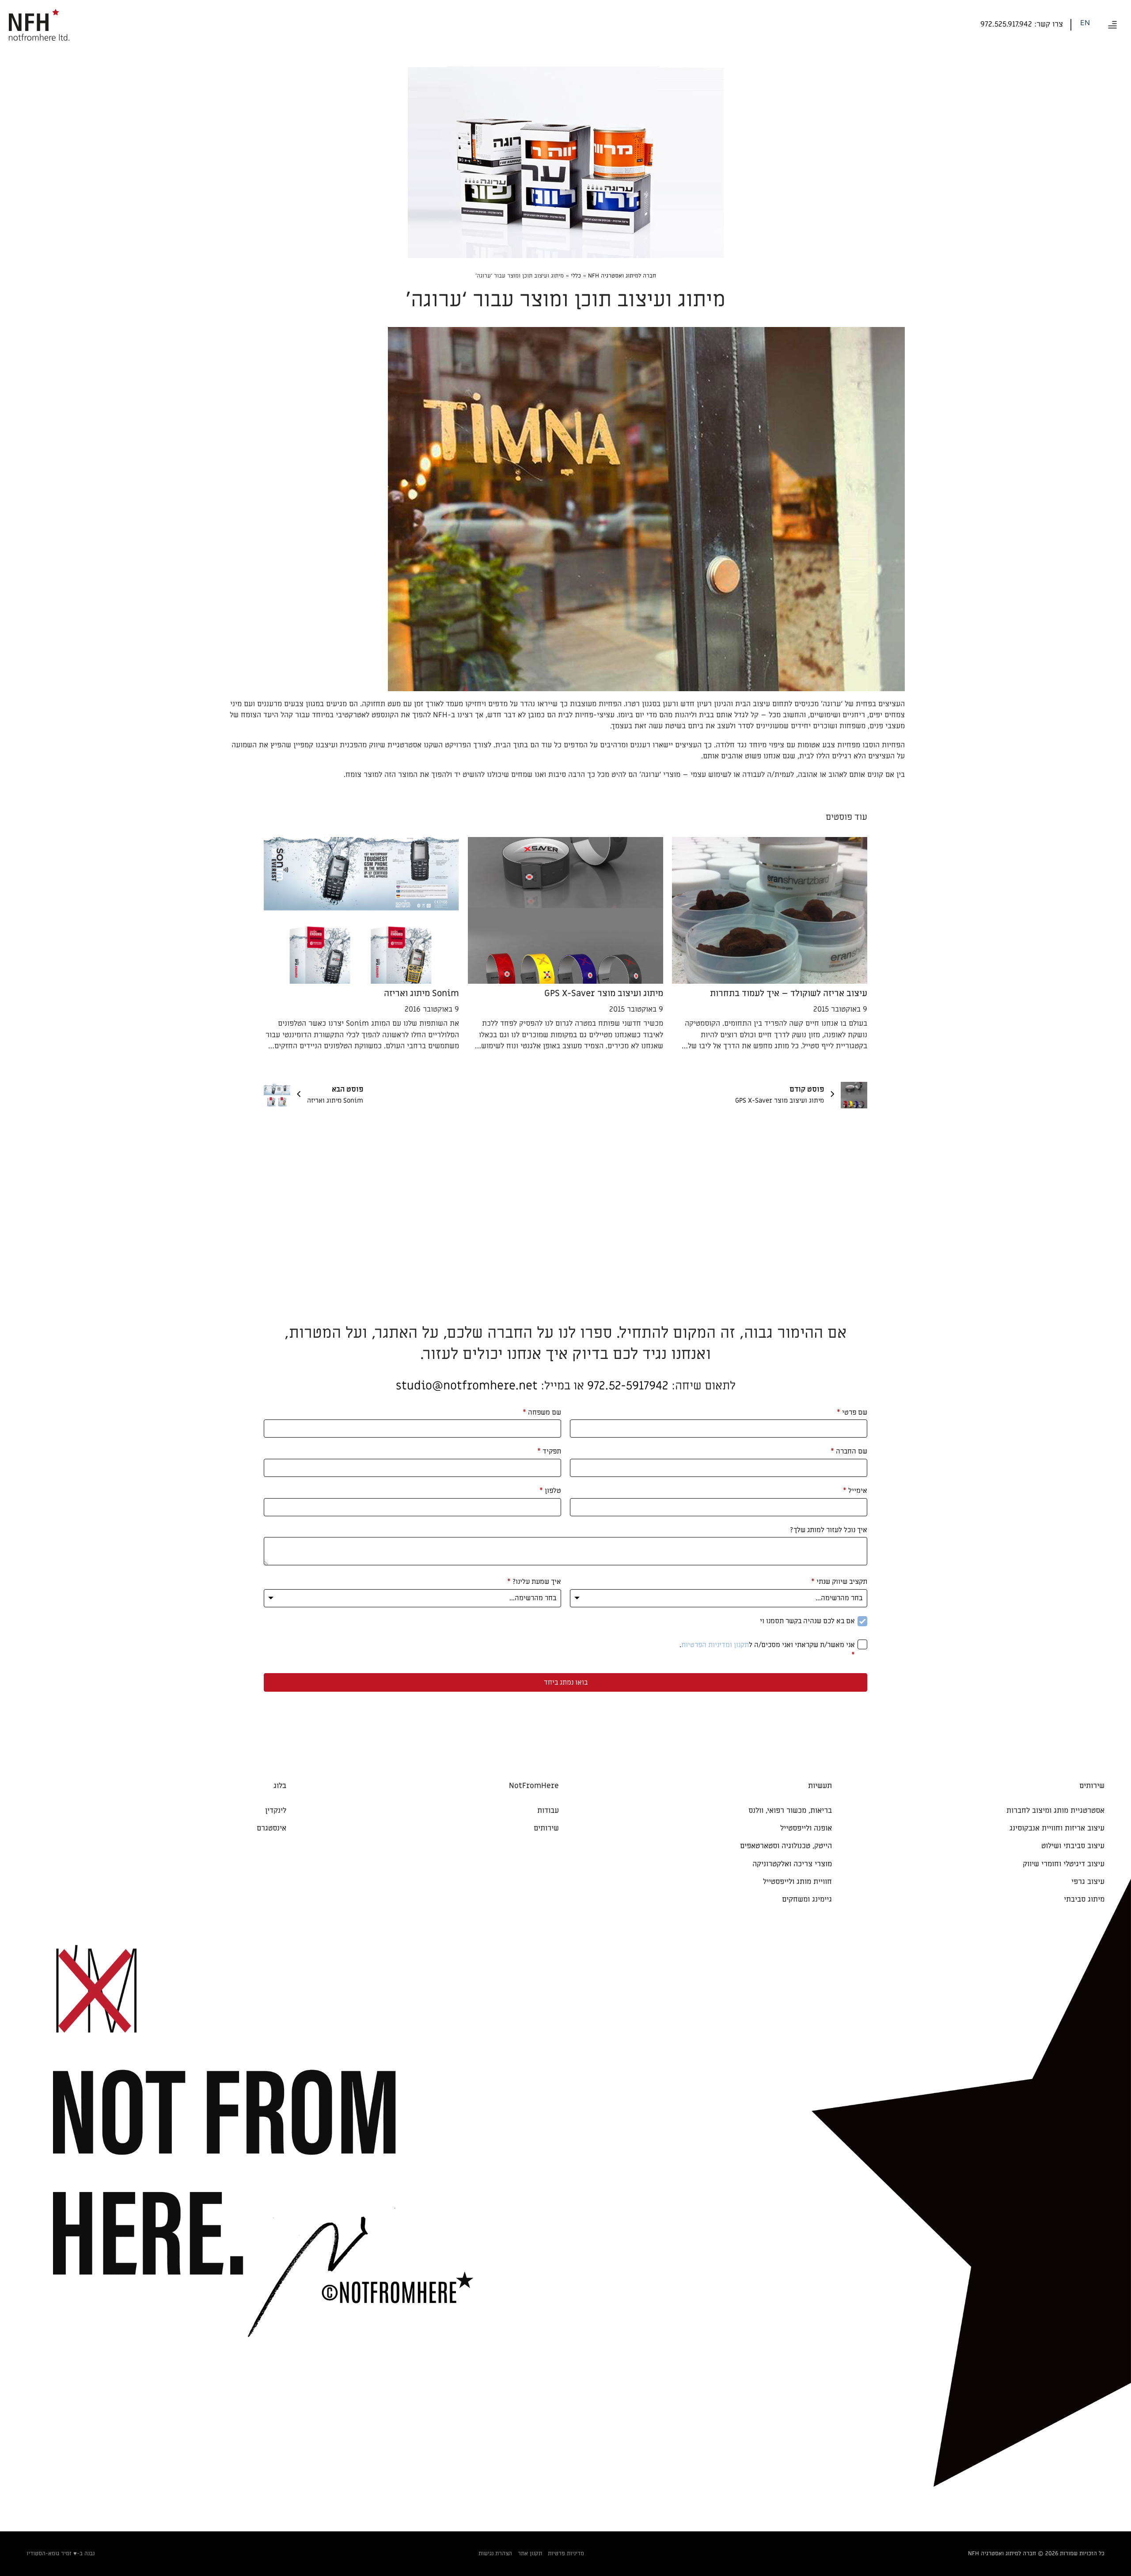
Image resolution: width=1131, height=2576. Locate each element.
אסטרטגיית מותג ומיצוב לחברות (1055, 1811)
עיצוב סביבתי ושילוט (1073, 1846)
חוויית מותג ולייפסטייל (797, 1882)
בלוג (280, 1786)
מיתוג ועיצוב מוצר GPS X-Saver (604, 993)
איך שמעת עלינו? (534, 1582)
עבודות (548, 1811)
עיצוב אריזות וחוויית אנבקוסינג (1057, 1828)
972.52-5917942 (628, 1386)
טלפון (550, 1491)
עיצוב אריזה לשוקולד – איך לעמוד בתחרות (789, 993)
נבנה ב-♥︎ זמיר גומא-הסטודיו (61, 2553)
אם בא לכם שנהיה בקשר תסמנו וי (807, 1621)
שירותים (546, 1828)
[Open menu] (1112, 25)
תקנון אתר (530, 2553)
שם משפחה (542, 1412)
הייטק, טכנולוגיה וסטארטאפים (786, 1846)
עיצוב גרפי (1088, 1882)
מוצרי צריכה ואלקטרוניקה (792, 1864)
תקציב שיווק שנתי (839, 1582)
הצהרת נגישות (495, 2553)
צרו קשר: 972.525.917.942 (1022, 24)
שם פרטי (852, 1412)
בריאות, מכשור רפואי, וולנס (790, 1811)
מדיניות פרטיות (566, 2553)
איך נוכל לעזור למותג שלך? (829, 1530)
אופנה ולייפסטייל (806, 1828)
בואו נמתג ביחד (566, 1682)
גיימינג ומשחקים (807, 1899)
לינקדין (276, 1811)
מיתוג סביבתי (1084, 1899)
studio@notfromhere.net (467, 1386)
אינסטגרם (271, 1828)
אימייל (855, 1491)
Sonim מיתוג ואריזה (421, 993)
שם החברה (849, 1451)
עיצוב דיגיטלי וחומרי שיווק (1064, 1864)
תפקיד (549, 1451)
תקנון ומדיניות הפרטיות (715, 1645)
